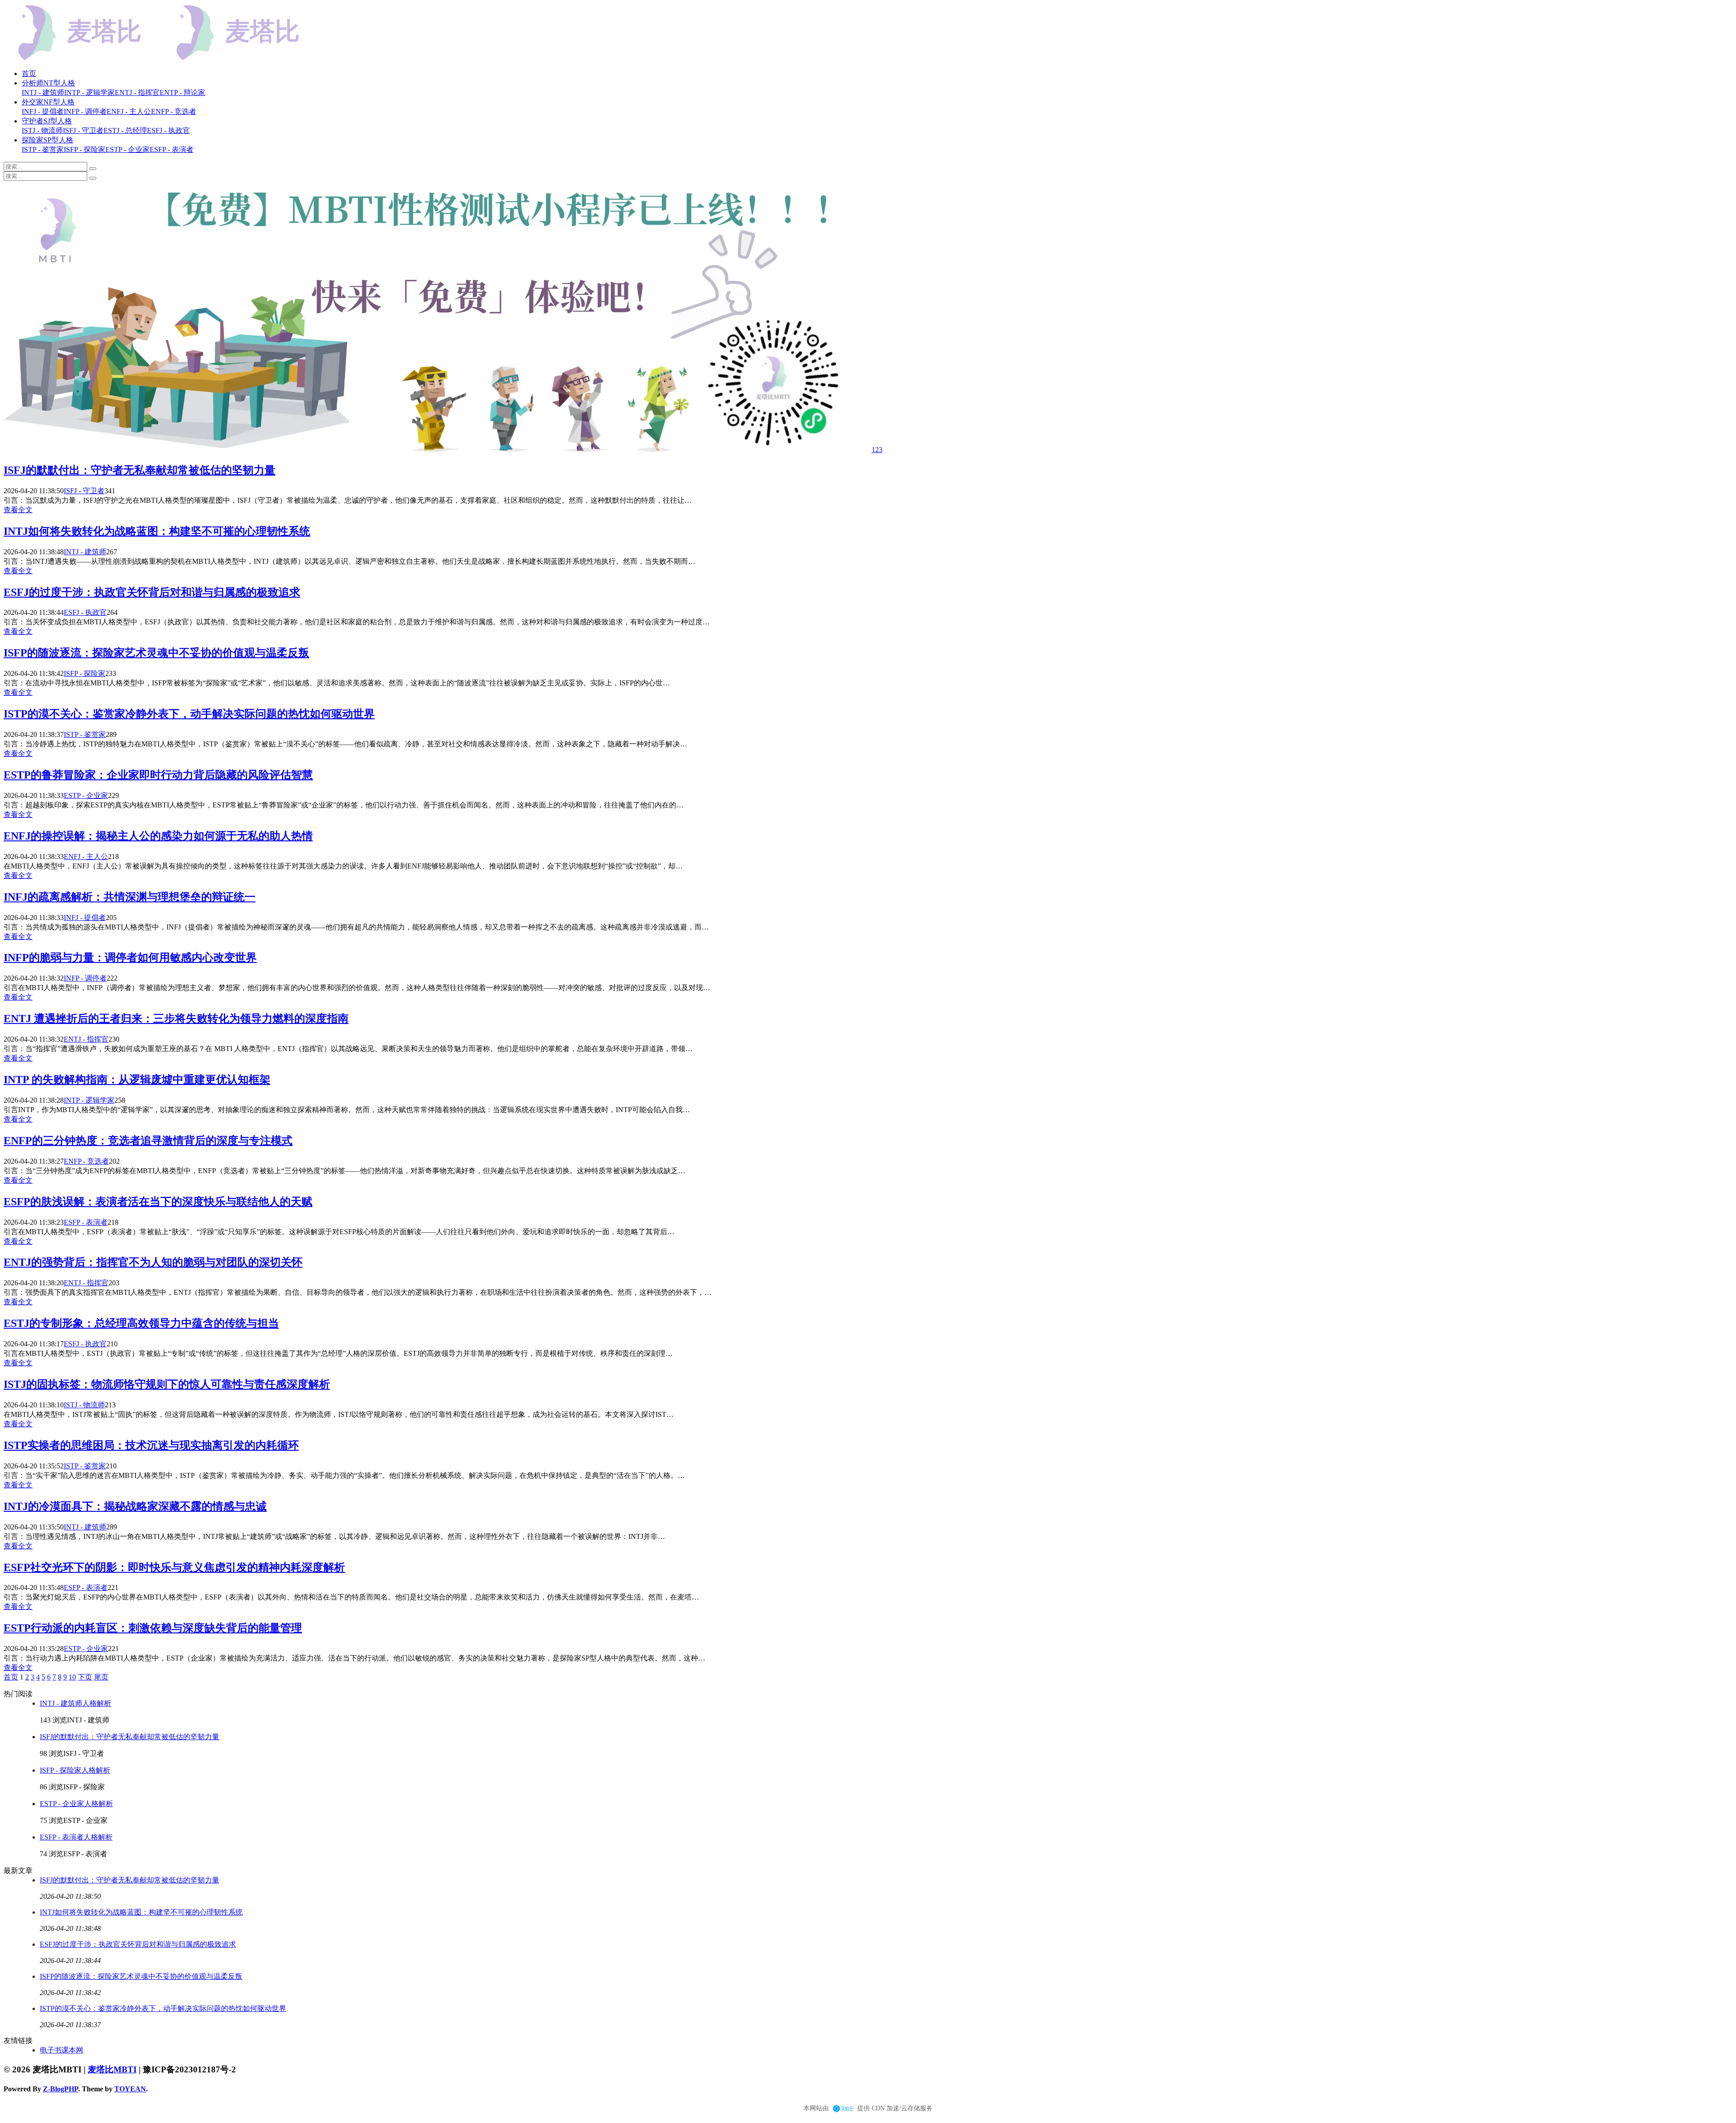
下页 (85, 1677)
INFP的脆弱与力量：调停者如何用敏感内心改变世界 (130, 958)
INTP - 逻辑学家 (89, 1100)
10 (72, 1677)
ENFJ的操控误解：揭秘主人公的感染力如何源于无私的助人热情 (158, 836)
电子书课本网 (61, 2050)
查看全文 (18, 510)
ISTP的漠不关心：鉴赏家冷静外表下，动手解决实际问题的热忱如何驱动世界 (189, 714)
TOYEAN (130, 2089)
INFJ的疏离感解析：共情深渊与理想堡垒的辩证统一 (130, 897)
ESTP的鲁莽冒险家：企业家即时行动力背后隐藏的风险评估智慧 (158, 775)
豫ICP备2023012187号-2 (189, 2069)
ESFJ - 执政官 (85, 612)
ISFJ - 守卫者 (84, 491)
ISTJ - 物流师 (84, 1405)
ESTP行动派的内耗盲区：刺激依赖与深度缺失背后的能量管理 (153, 1628)
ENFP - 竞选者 (86, 1161)
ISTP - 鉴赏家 (85, 734)
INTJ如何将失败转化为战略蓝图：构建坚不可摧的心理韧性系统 (157, 531)
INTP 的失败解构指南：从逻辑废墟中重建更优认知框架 (137, 1080)
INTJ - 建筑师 (85, 552)
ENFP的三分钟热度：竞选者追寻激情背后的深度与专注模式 (148, 1141)
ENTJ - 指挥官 (86, 1039)
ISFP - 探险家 (85, 673)
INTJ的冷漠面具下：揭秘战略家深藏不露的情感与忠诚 (135, 1506)
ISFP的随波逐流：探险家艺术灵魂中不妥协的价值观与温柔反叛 (156, 653)
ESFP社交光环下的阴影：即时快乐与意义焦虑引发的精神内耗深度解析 (174, 1567)
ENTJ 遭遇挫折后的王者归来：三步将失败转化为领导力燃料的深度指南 (176, 1019)
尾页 (101, 1677)
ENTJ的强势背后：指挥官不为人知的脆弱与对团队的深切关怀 (153, 1262)
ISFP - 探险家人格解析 (75, 1770)
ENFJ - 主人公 (86, 856)
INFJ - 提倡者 (85, 918)
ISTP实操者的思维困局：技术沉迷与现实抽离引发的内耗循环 (151, 1445)
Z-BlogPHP (61, 2089)
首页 (29, 73)
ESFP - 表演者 (86, 1222)
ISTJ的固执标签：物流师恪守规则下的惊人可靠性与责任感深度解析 (167, 1384)
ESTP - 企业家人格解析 (76, 1804)
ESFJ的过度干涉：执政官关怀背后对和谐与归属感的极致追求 (152, 592)
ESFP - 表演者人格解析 (76, 1837)
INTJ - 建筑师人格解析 (75, 1703)
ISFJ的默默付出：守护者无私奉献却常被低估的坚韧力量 (139, 470)
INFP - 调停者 (85, 978)
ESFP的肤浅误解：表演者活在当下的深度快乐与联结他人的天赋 (158, 1202)
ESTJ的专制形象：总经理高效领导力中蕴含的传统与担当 (141, 1323)
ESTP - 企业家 (86, 795)
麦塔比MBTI (112, 2069)
